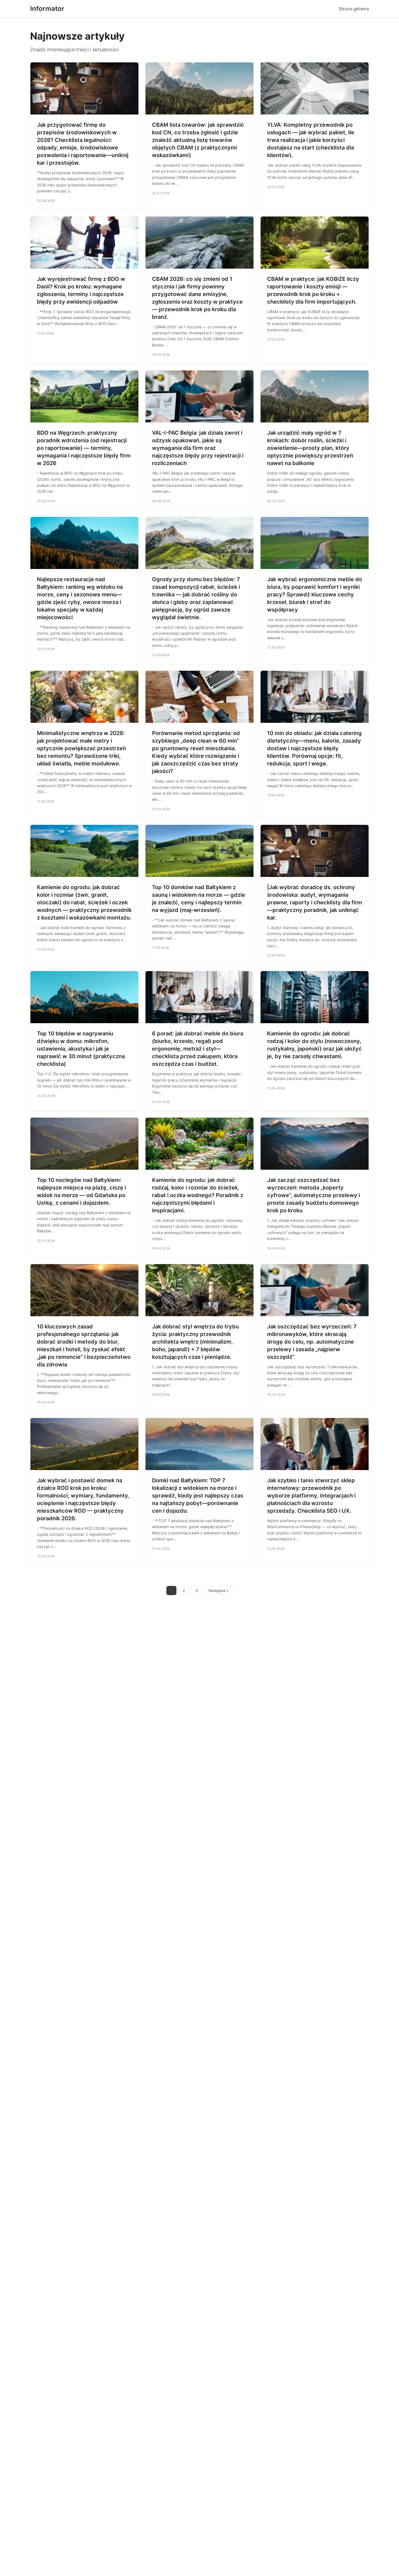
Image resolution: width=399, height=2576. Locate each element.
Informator (47, 9)
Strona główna (354, 9)
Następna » (218, 1591)
